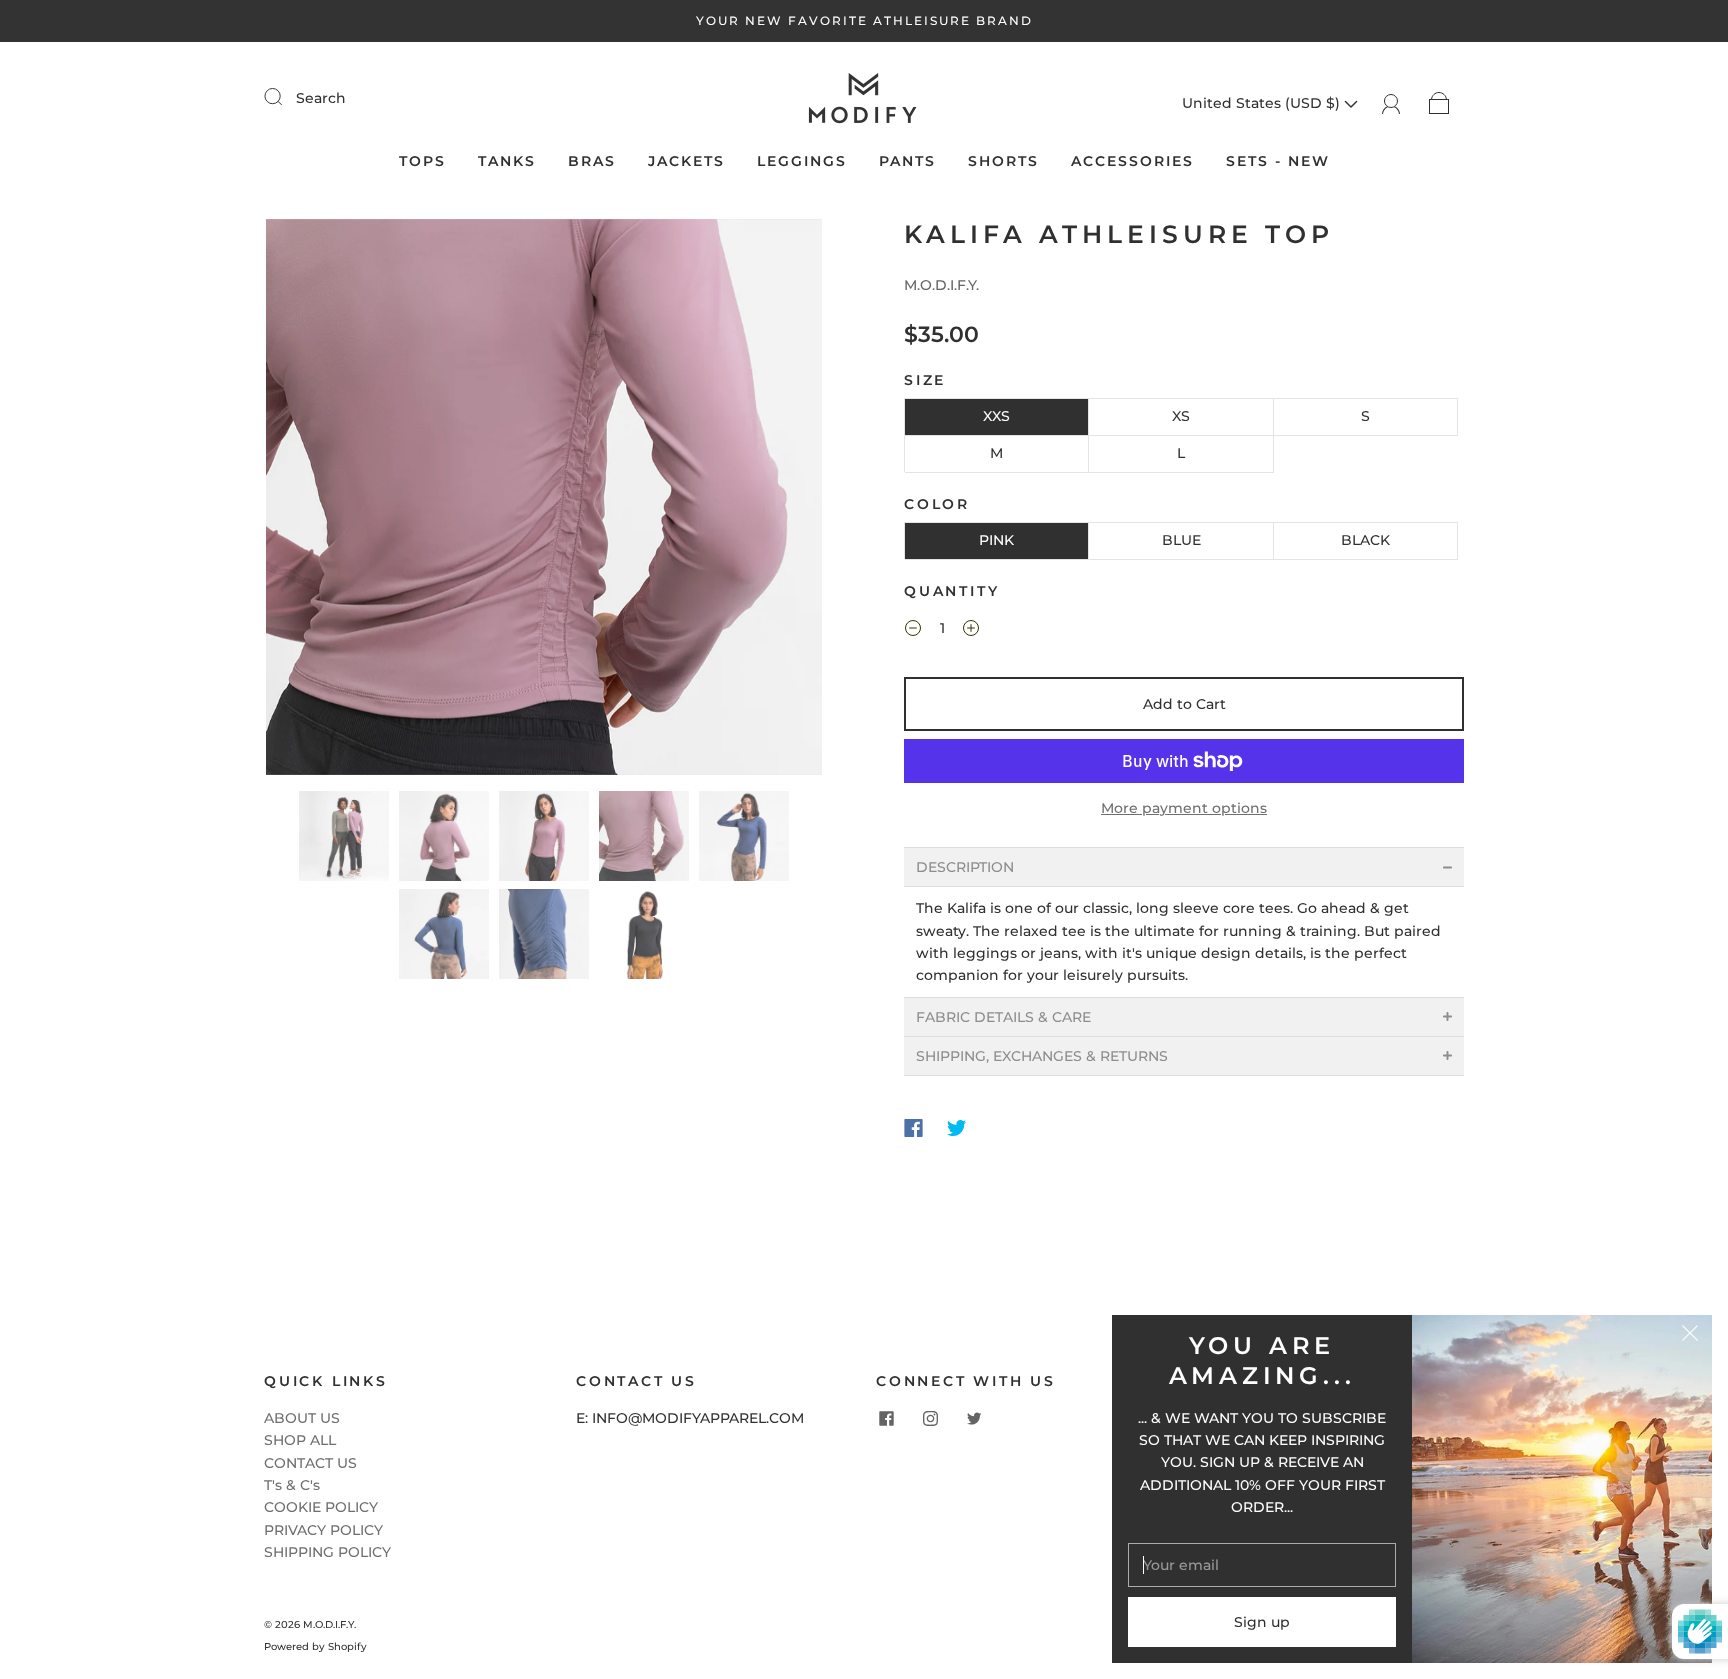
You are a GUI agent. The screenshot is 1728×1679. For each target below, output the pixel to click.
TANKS (507, 161)
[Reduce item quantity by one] (913, 631)
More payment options (1184, 808)
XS (1181, 416)
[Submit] (286, 97)
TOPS (422, 161)
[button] (321, 501)
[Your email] (1262, 1565)
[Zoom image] (544, 501)
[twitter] (974, 1419)
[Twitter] (957, 1128)
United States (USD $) (1263, 103)
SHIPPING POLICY (327, 1552)
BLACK (1365, 540)
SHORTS (1003, 161)
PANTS (907, 161)
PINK (996, 540)
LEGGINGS (802, 161)
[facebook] (886, 1419)
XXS (996, 416)
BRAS (592, 161)
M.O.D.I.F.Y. (941, 285)
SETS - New (1278, 161)
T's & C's (292, 1485)
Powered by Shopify (315, 1646)
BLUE (1181, 540)
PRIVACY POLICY (323, 1530)
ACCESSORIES (1132, 161)
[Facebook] (913, 1128)
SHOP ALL (300, 1440)
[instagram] (930, 1419)
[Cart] (1439, 103)
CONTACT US (310, 1463)
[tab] (1184, 867)
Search (321, 98)
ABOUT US (302, 1418)
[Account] (1391, 103)
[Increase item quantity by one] (971, 631)
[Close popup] (1690, 1337)
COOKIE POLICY (321, 1507)
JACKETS (686, 161)
